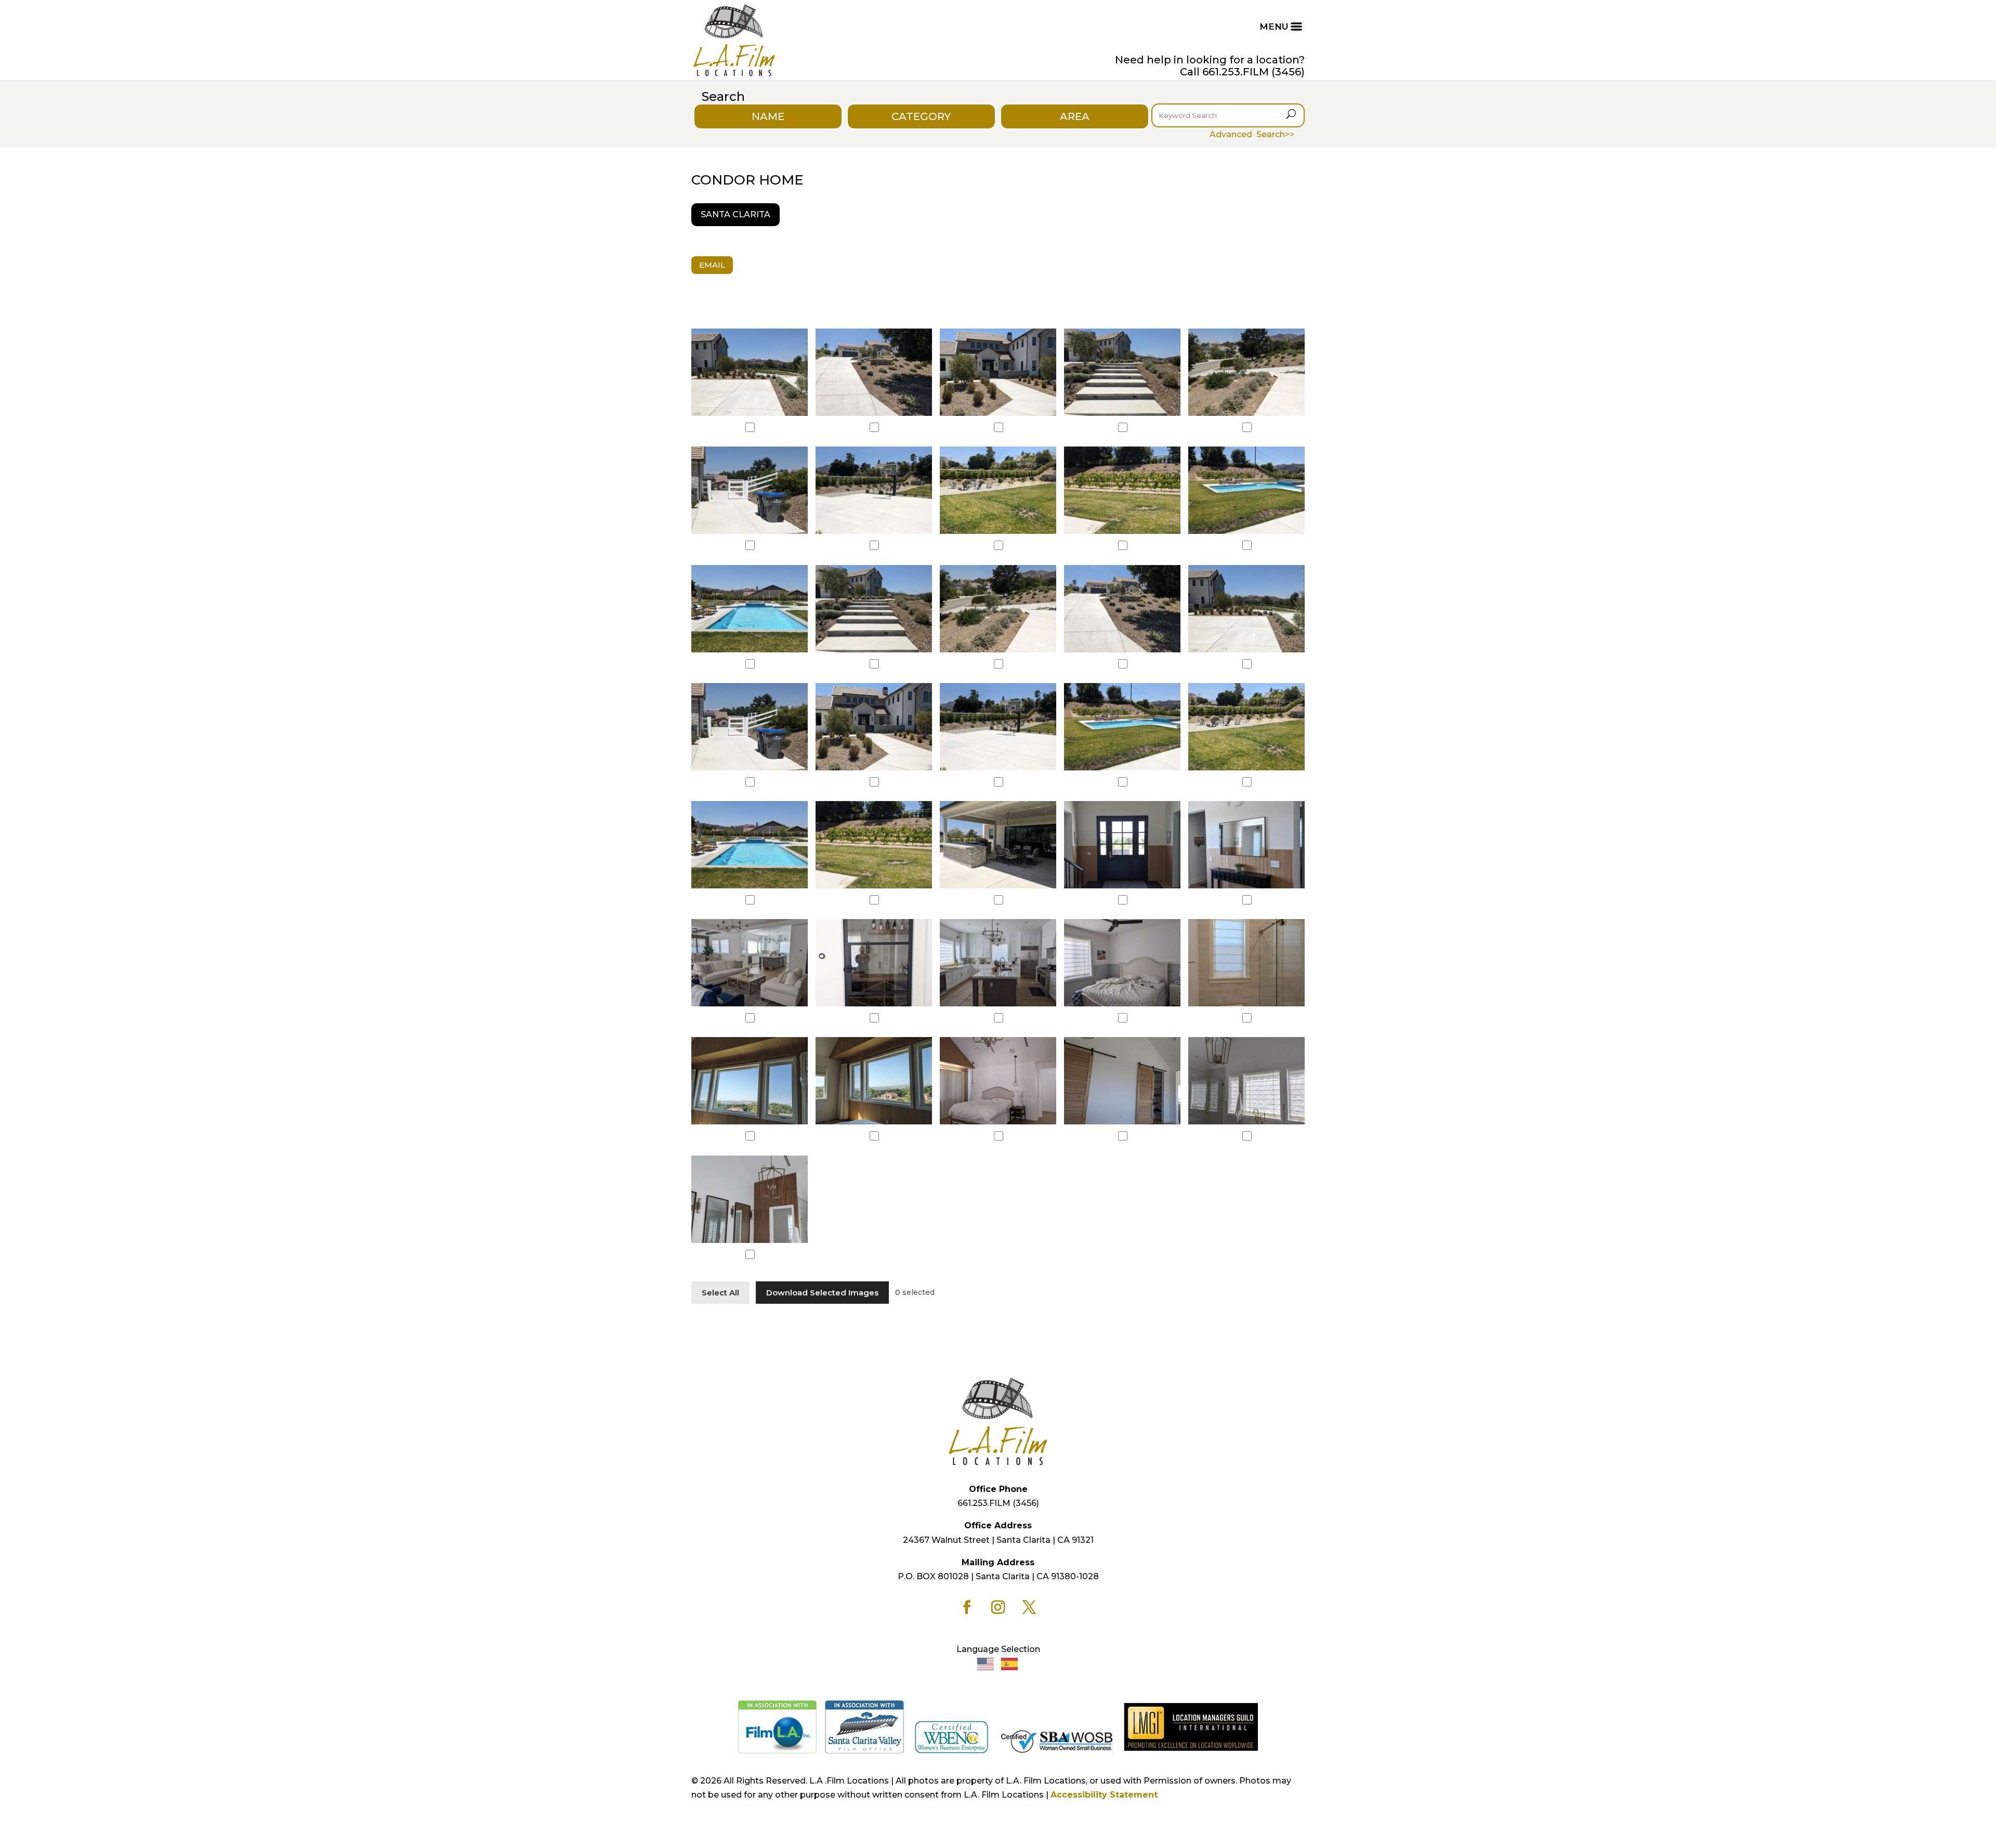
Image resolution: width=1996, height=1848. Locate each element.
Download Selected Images (822, 1293)
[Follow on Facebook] (967, 1607)
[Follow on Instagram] (998, 1607)
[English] (986, 1663)
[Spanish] (1010, 1663)
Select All (720, 1293)
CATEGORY (921, 116)
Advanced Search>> (1252, 134)
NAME (768, 116)
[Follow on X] (1029, 1607)
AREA (1075, 116)
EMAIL (712, 265)
